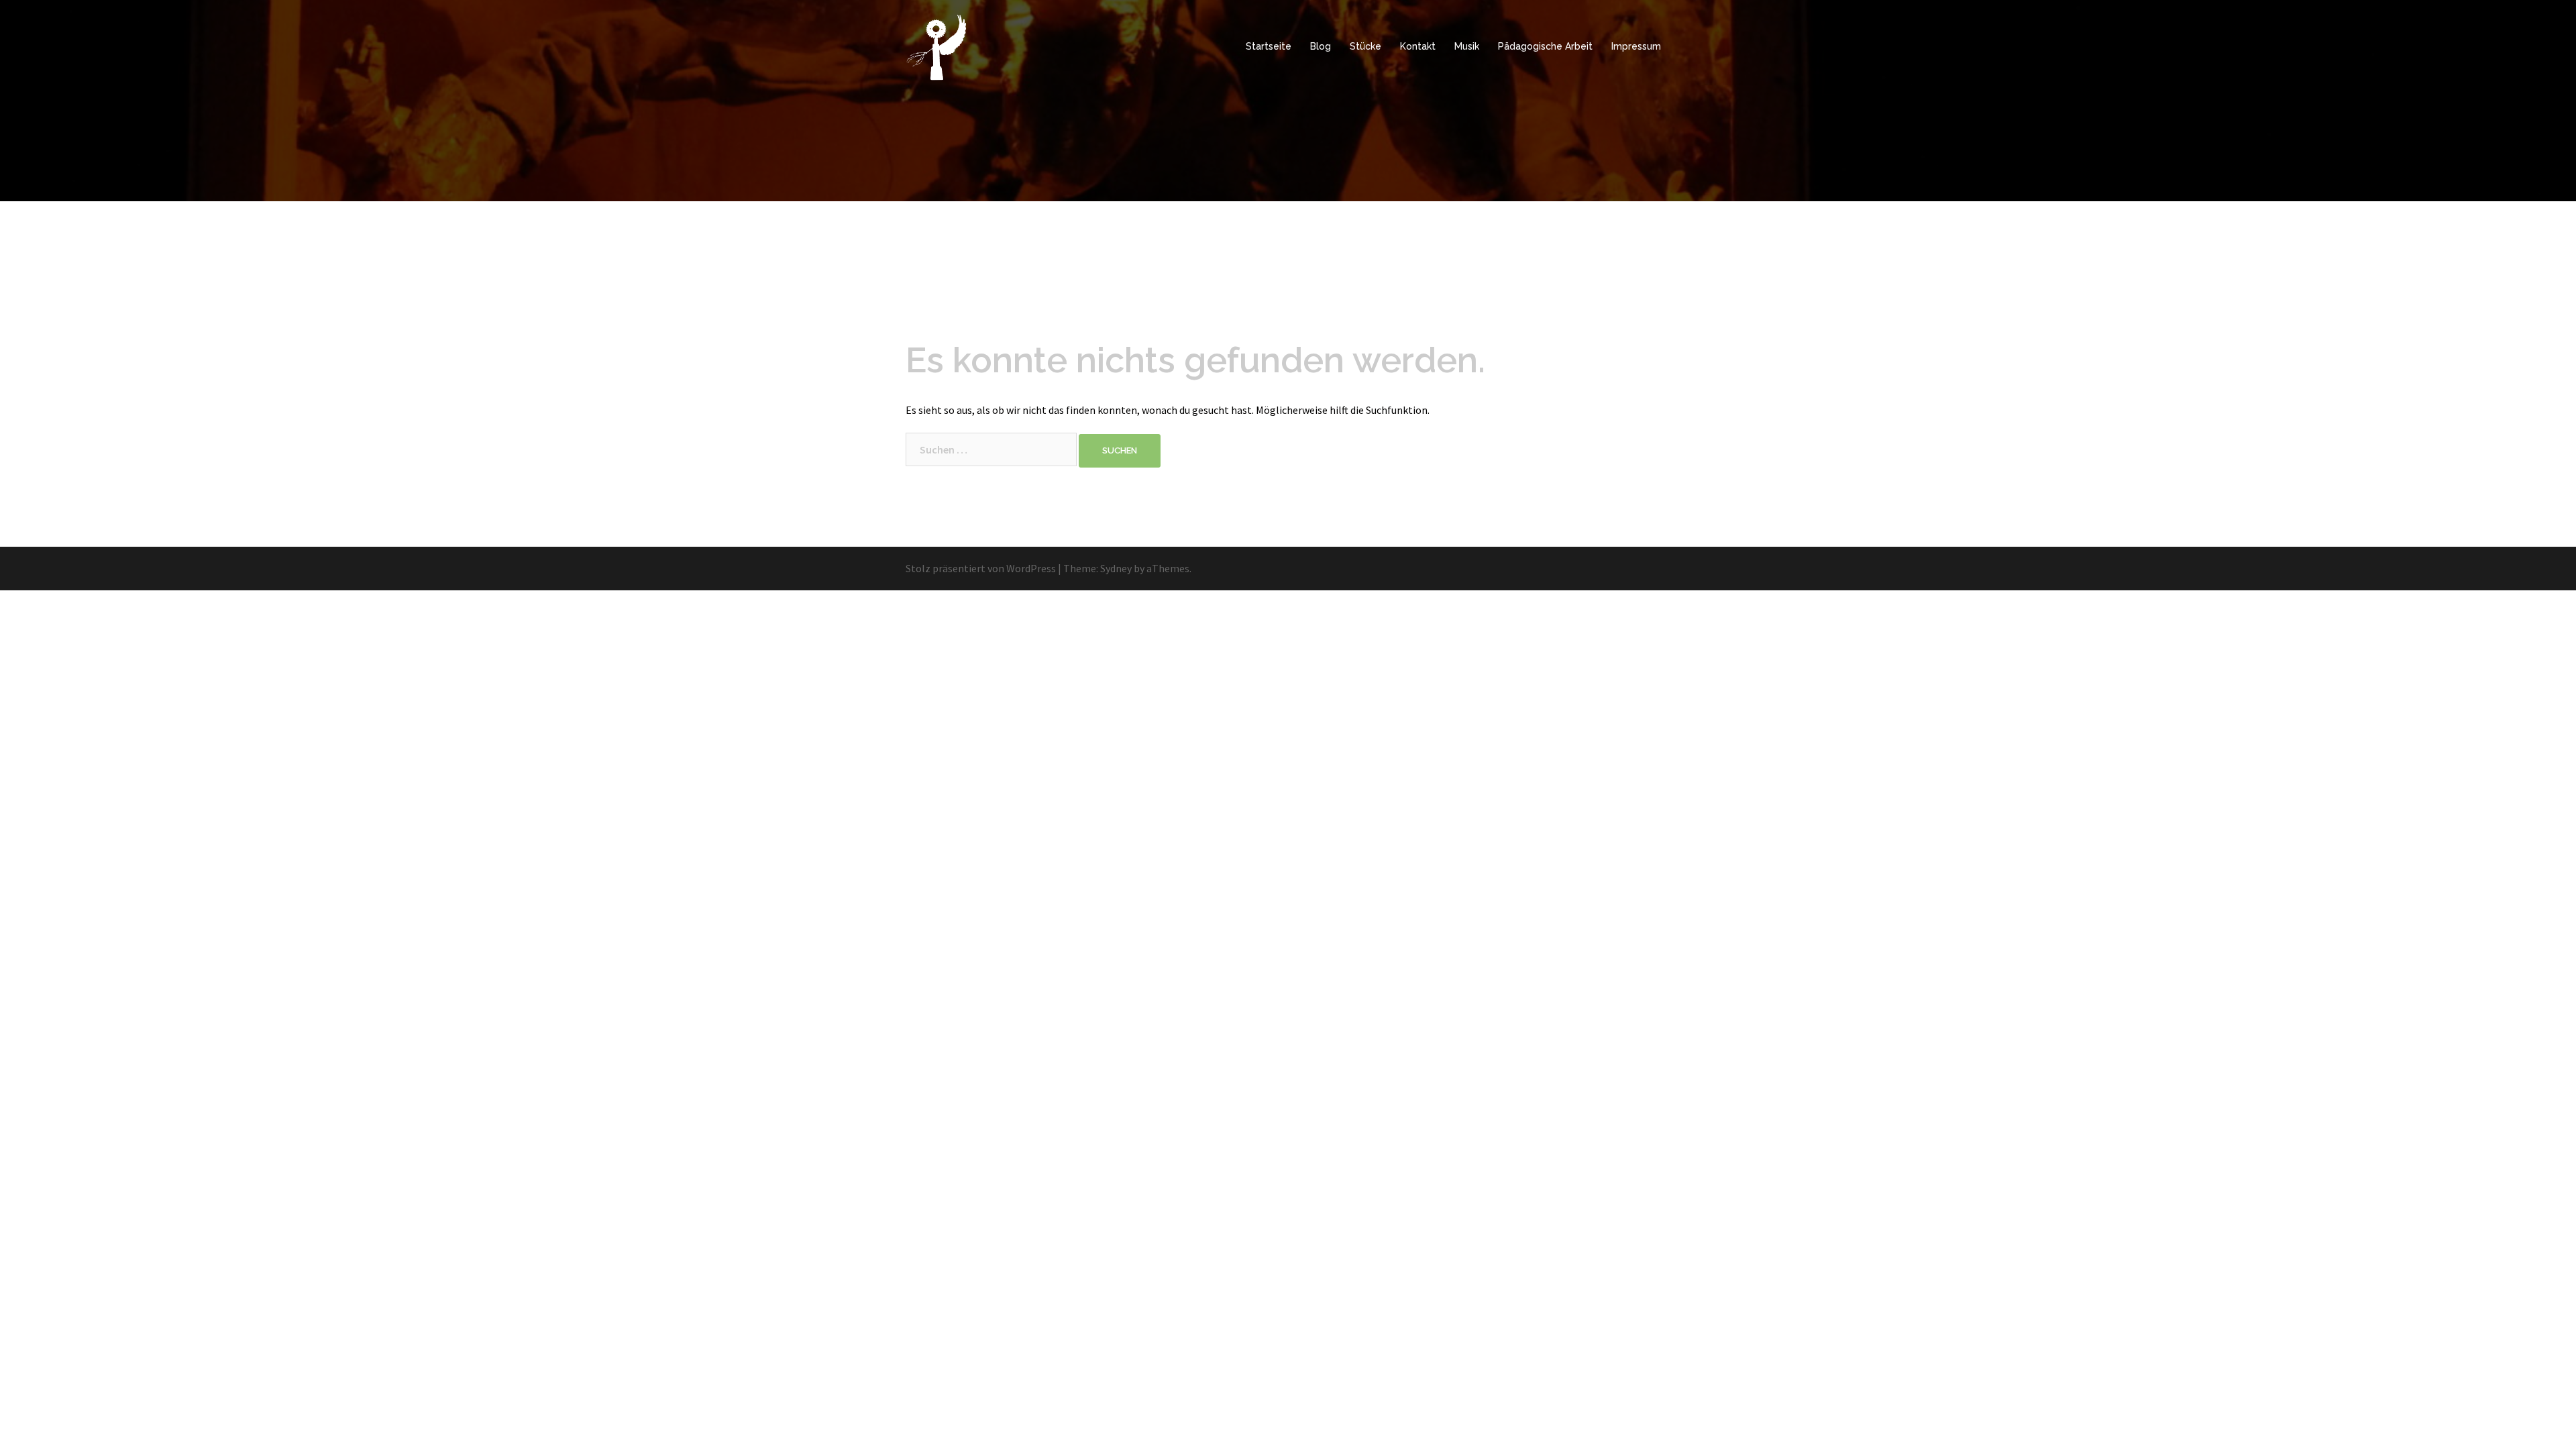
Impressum (1636, 46)
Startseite (1269, 46)
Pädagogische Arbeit (1545, 46)
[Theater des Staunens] (937, 46)
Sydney (1116, 568)
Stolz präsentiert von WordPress (981, 568)
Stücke (1365, 46)
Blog (1321, 46)
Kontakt (1418, 46)
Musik (1467, 46)
